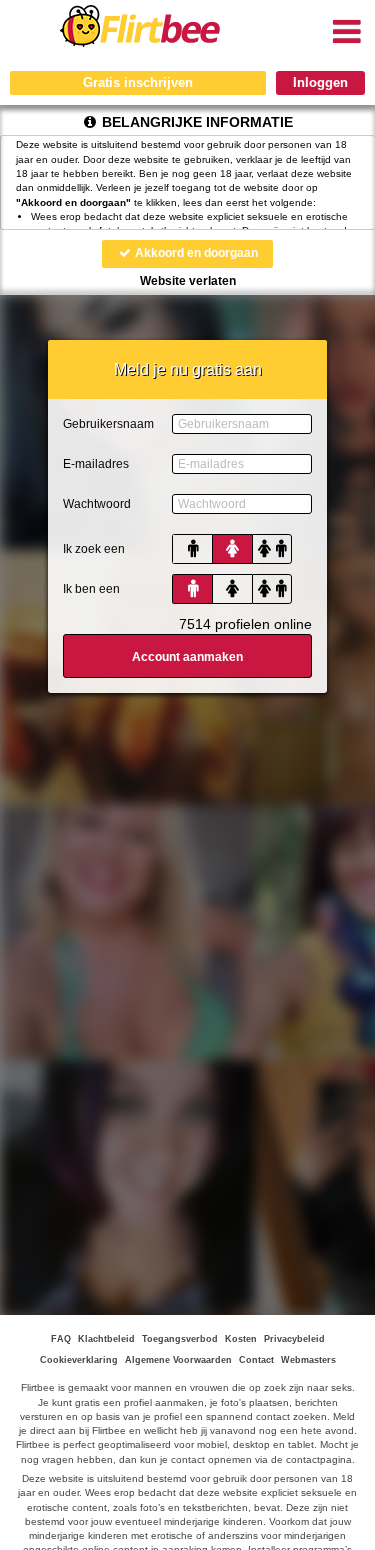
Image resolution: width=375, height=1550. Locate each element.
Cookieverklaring (79, 1360)
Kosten (241, 1339)
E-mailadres (96, 464)
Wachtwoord (97, 504)
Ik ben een (91, 589)
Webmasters (308, 1360)
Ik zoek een (94, 549)
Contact (256, 1360)
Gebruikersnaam (108, 424)
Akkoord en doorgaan (195, 253)
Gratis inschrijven (138, 82)
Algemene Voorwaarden (178, 1360)
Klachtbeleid (106, 1339)
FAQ (61, 1339)
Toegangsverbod (180, 1339)
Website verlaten (188, 281)
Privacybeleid (294, 1339)
